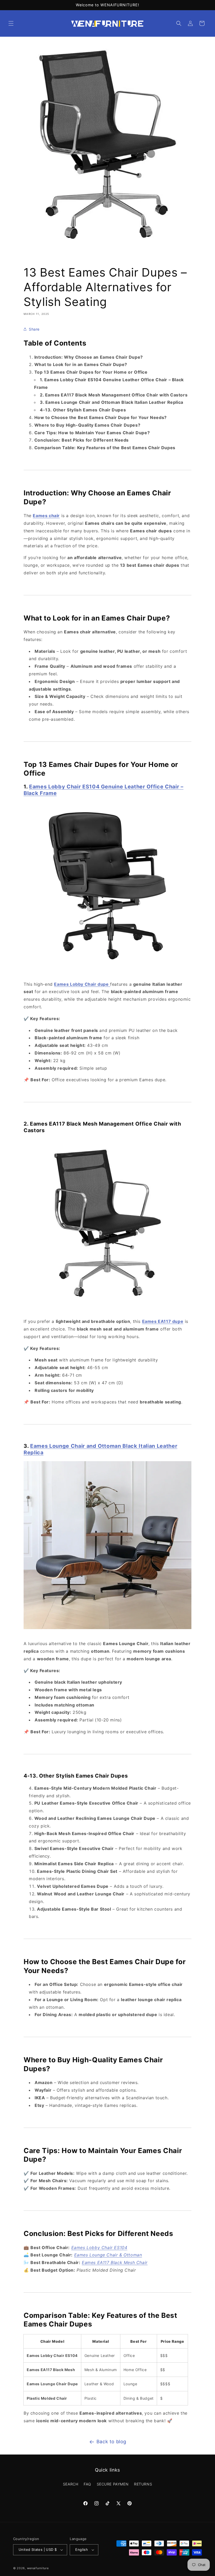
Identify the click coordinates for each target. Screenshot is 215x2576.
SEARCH (71, 2484)
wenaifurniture (38, 2568)
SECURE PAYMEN (113, 2484)
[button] (11, 23)
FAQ (87, 2484)
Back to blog (111, 2442)
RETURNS (143, 2484)
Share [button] (34, 329)
